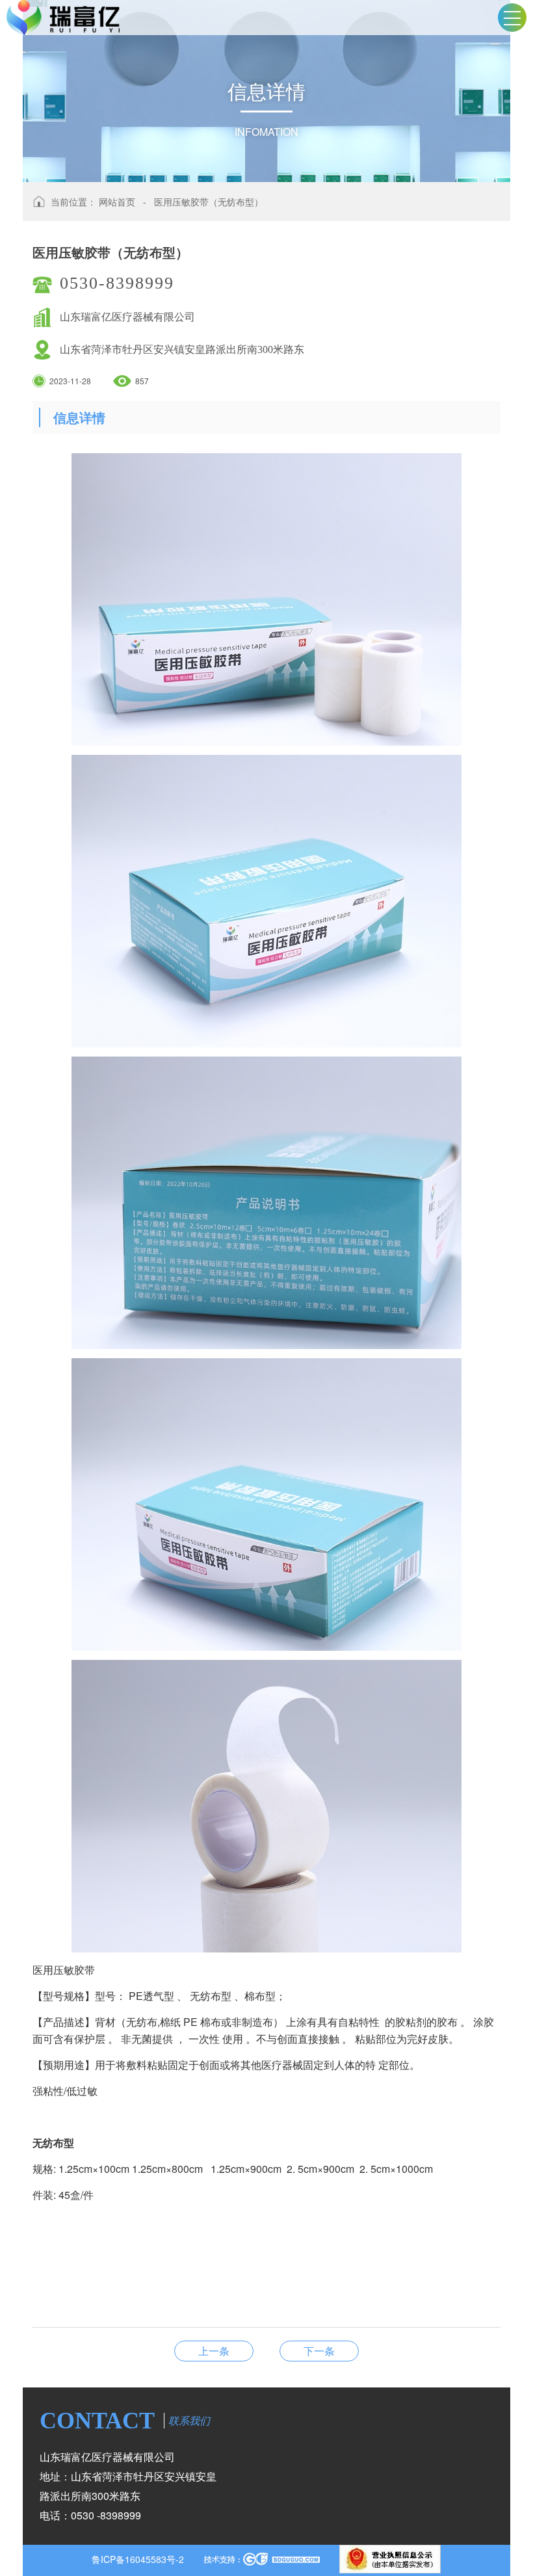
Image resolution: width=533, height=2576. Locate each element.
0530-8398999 (117, 283)
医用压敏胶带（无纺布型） (209, 202)
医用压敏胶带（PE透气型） (319, 2351)
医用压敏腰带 (214, 2351)
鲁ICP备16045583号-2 (138, 2559)
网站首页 (117, 202)
